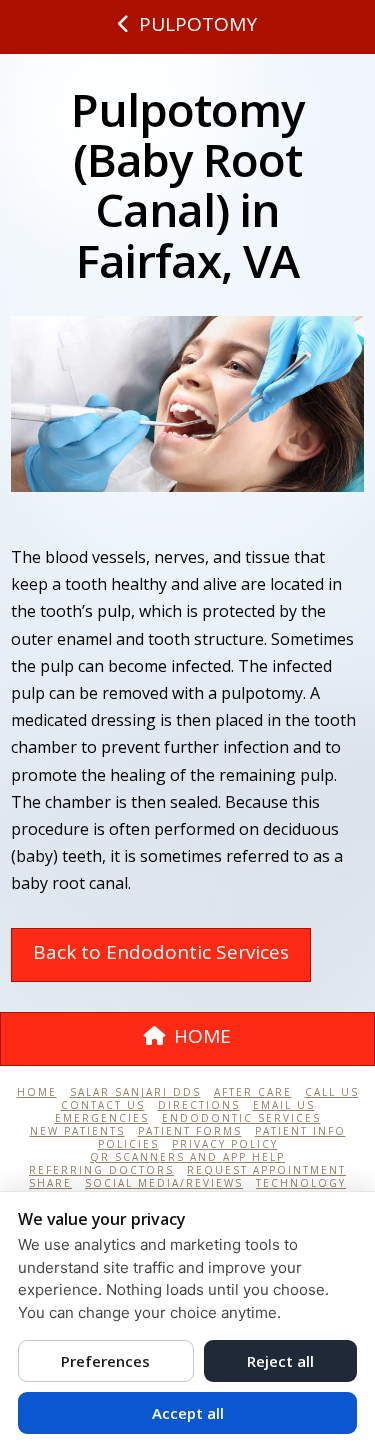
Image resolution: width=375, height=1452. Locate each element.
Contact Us (103, 1105)
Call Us (332, 1092)
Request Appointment (266, 1170)
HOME (202, 1036)
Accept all (188, 1413)
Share (50, 1183)
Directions (199, 1105)
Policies (128, 1144)
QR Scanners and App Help (187, 1157)
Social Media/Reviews (164, 1183)
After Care (253, 1092)
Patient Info (300, 1131)
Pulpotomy (198, 24)
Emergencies (102, 1118)
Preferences (105, 1361)
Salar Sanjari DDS (135, 1092)
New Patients (77, 1131)
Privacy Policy (225, 1144)
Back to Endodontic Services (161, 952)
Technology (301, 1183)
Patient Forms (190, 1131)
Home (37, 1092)
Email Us (284, 1105)
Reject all (280, 1361)
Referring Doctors (101, 1170)
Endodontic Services (241, 1118)
